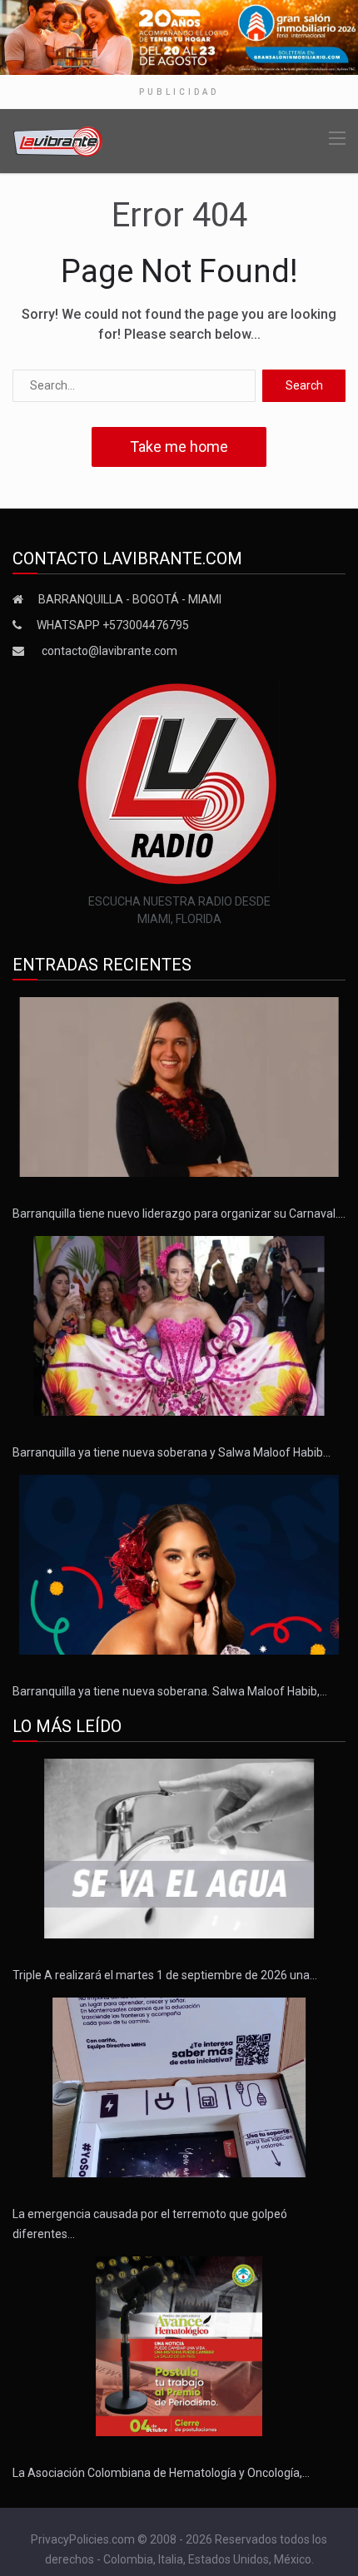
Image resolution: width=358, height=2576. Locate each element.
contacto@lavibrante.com (109, 651)
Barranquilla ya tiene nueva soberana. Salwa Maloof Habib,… (170, 1691)
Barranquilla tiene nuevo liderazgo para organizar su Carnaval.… (179, 1214)
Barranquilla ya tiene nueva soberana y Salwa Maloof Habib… (172, 1452)
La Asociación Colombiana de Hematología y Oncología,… (161, 2473)
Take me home (179, 447)
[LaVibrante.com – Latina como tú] (58, 140)
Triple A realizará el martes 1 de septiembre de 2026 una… (165, 1975)
